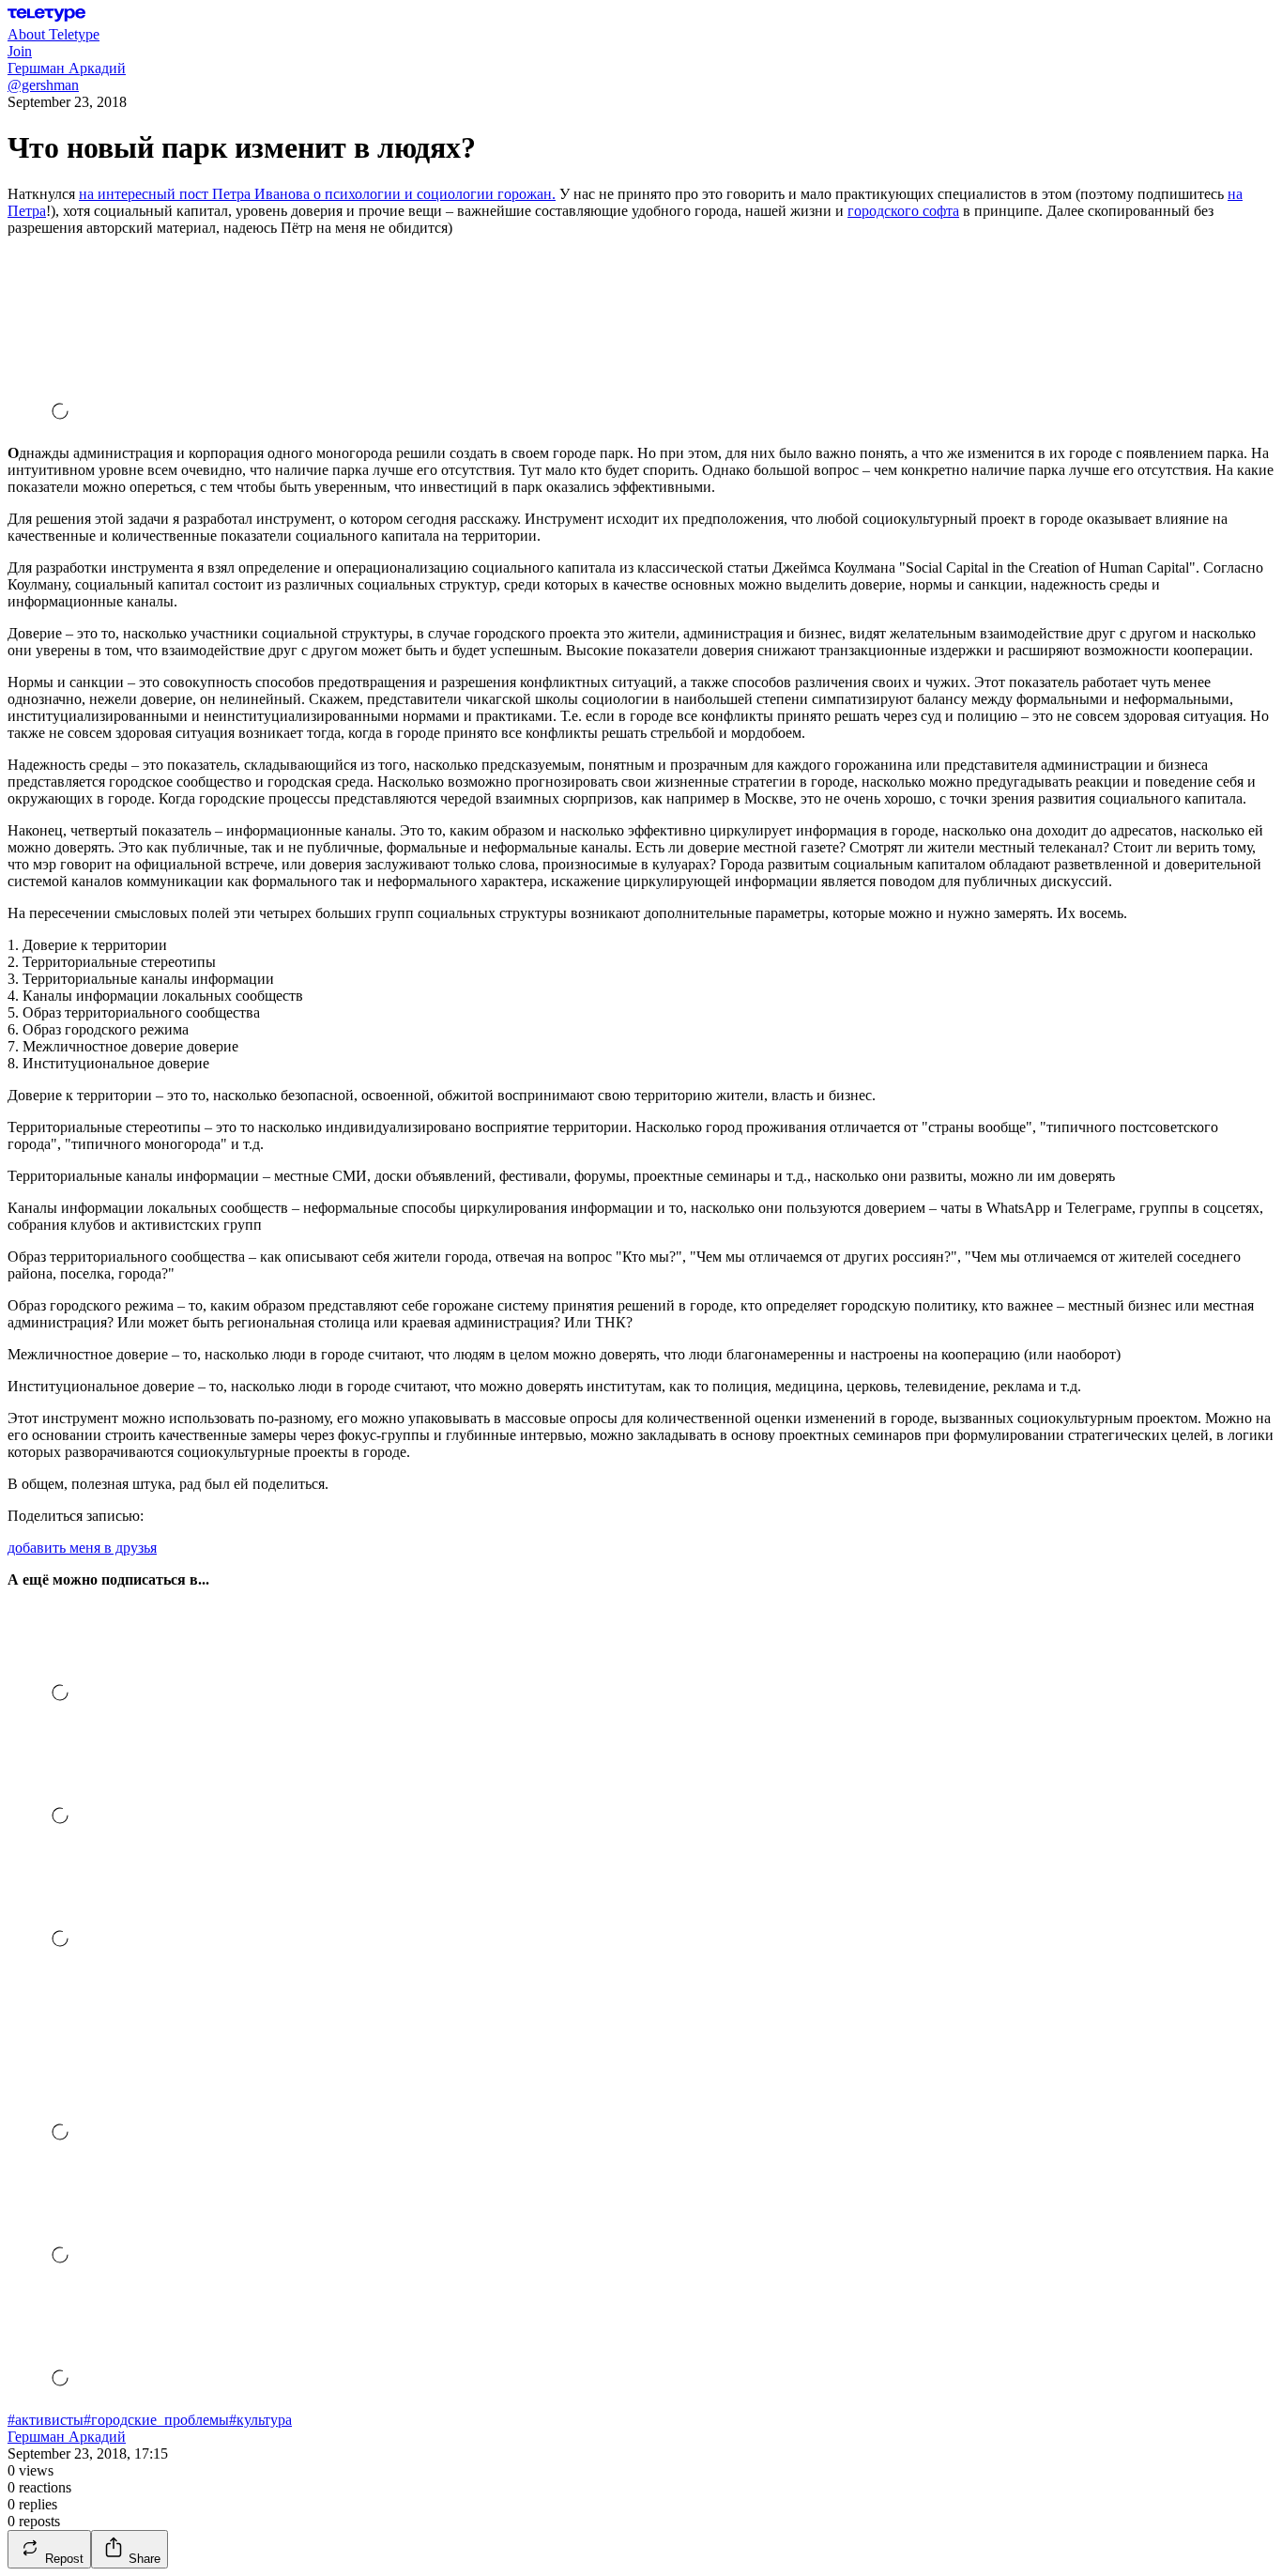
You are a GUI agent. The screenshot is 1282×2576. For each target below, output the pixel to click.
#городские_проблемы (156, 2420)
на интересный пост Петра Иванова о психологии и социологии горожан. (317, 194)
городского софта (903, 211)
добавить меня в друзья (82, 1548)
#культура (260, 2420)
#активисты (46, 2420)
